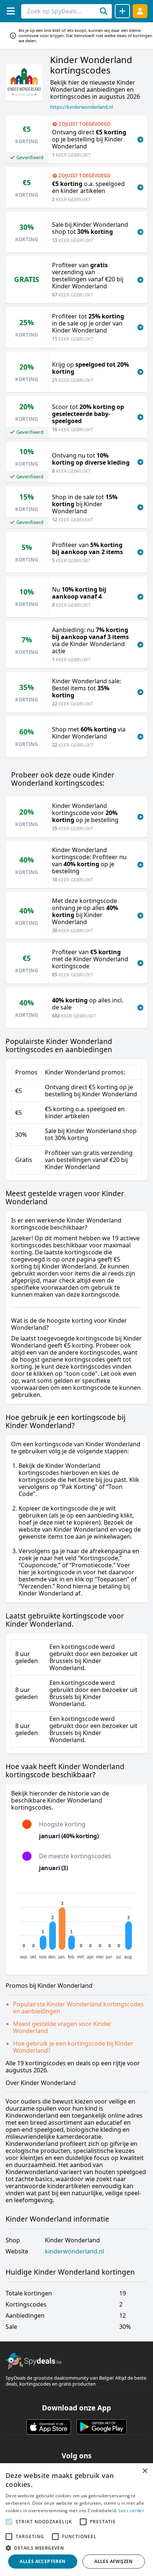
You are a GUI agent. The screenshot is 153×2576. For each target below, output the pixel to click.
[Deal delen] (122, 11)
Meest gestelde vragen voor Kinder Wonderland (62, 2027)
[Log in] (140, 11)
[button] (76, 2548)
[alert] (76, 2520)
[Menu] (11, 11)
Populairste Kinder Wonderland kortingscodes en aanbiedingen (78, 2008)
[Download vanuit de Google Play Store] (102, 2427)
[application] (76, 1923)
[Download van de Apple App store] (49, 2427)
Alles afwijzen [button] (114, 2561)
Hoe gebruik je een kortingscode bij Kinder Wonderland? (73, 2047)
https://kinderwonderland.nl (82, 107)
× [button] (145, 2471)
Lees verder (131, 2510)
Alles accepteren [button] (43, 2561)
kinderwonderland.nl (74, 2251)
